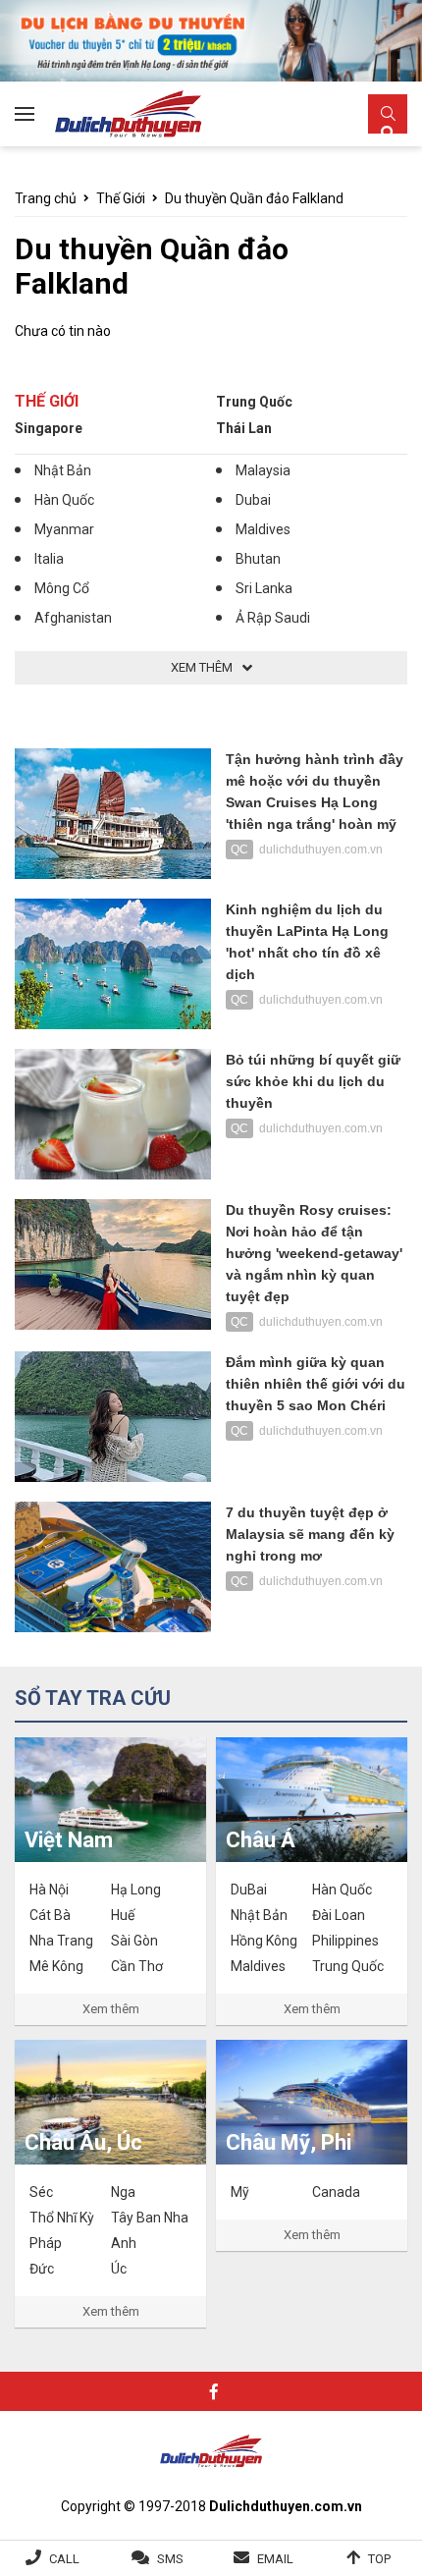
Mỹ (240, 2192)
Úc (119, 2269)
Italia (49, 559)
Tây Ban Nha (150, 2218)
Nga (123, 2192)
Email (275, 2559)
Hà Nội (49, 1890)
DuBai (249, 1890)
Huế (123, 1915)
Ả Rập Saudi (273, 618)
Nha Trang (61, 1941)
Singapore (49, 428)
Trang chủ (46, 198)
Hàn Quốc (64, 500)
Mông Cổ (62, 588)
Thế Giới (121, 198)
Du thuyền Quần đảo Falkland (254, 198)
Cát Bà (50, 1915)
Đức (42, 2269)
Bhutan (258, 559)
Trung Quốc (254, 402)
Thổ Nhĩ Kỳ (62, 2218)
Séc (41, 2192)
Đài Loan (339, 1915)
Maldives (263, 529)
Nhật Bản (63, 470)
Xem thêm (111, 2009)
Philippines (345, 1941)
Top (379, 2559)
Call (64, 2559)
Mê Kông (56, 1966)
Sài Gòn (134, 1941)
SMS (170, 2559)
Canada (336, 2192)
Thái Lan (244, 428)
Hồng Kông (264, 1941)
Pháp (46, 2243)
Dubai (253, 500)
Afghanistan (73, 618)
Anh (124, 2243)
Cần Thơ (137, 1966)
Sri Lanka (264, 588)
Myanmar (64, 529)
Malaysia (263, 470)
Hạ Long (136, 1890)
